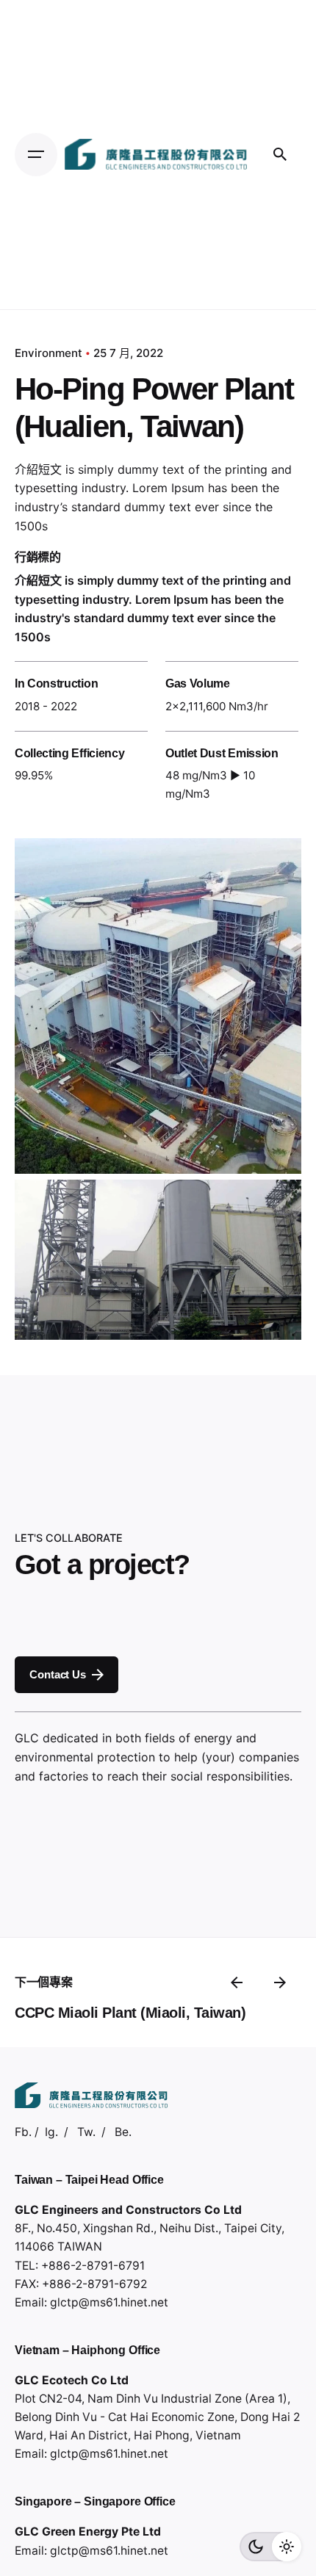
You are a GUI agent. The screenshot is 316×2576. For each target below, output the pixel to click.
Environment (49, 353)
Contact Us (57, 1674)
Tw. (86, 2132)
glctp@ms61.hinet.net (109, 2302)
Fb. (23, 2132)
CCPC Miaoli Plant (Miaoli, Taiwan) (130, 2013)
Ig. (51, 2132)
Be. (123, 2132)
